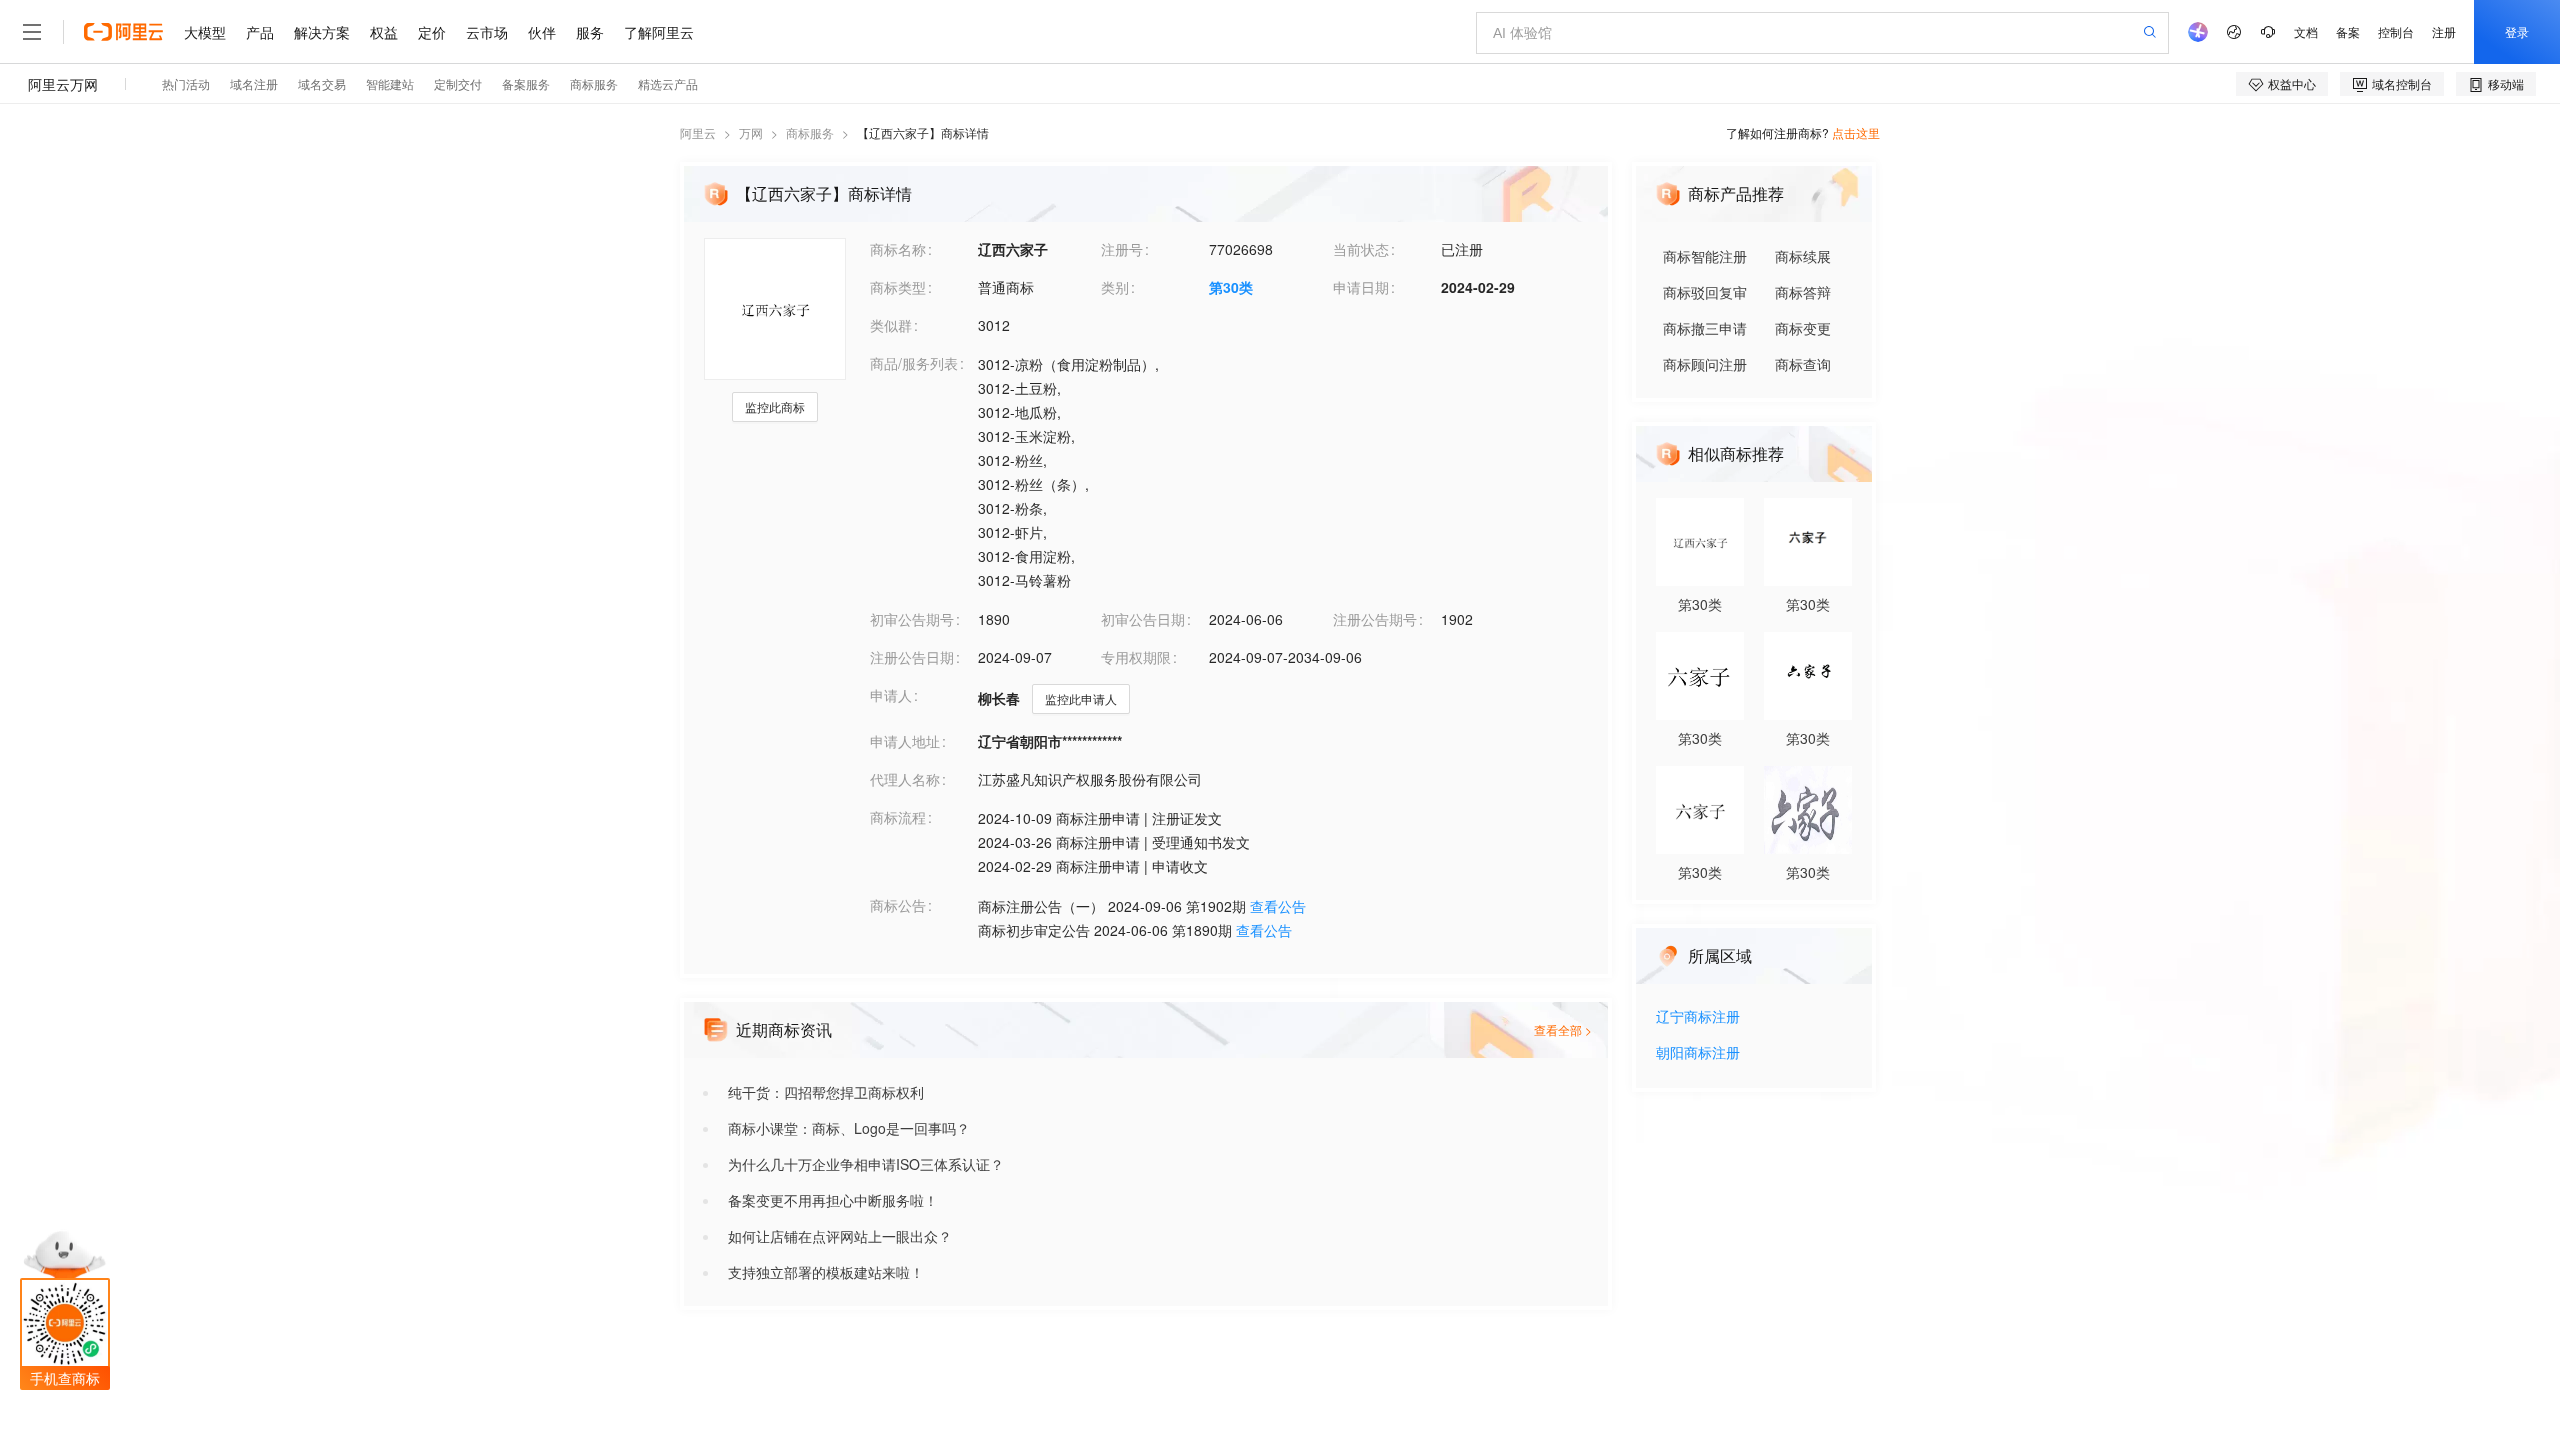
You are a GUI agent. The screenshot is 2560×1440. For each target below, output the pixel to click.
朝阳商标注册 (1698, 1053)
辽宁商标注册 (1698, 1017)
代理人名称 (905, 779)
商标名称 (898, 249)
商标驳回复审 (1705, 292)
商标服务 (810, 132)
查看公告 (1278, 906)
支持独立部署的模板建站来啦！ (826, 1272)
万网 (751, 132)
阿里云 (698, 132)
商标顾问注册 (1705, 364)
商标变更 (1803, 328)
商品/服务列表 (914, 363)
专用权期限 (1136, 657)
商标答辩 (1803, 292)
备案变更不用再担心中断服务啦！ (833, 1200)
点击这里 (1856, 132)
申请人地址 (905, 741)
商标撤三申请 (1705, 328)
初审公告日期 (1143, 619)
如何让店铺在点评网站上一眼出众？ (840, 1236)
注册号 (1122, 249)
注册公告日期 (912, 657)
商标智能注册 (1705, 256)
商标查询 (1803, 364)
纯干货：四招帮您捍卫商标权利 (826, 1092)
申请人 (891, 695)
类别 (1115, 287)
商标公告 (898, 905)
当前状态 (1361, 249)
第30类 (1231, 287)
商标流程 (898, 817)
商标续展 (1803, 256)
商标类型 (898, 287)
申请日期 (1361, 287)
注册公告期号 (1375, 619)
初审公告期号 (912, 619)
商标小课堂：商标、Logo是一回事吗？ (849, 1128)
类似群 (891, 325)
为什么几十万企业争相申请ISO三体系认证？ (866, 1164)
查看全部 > (1563, 1029)
